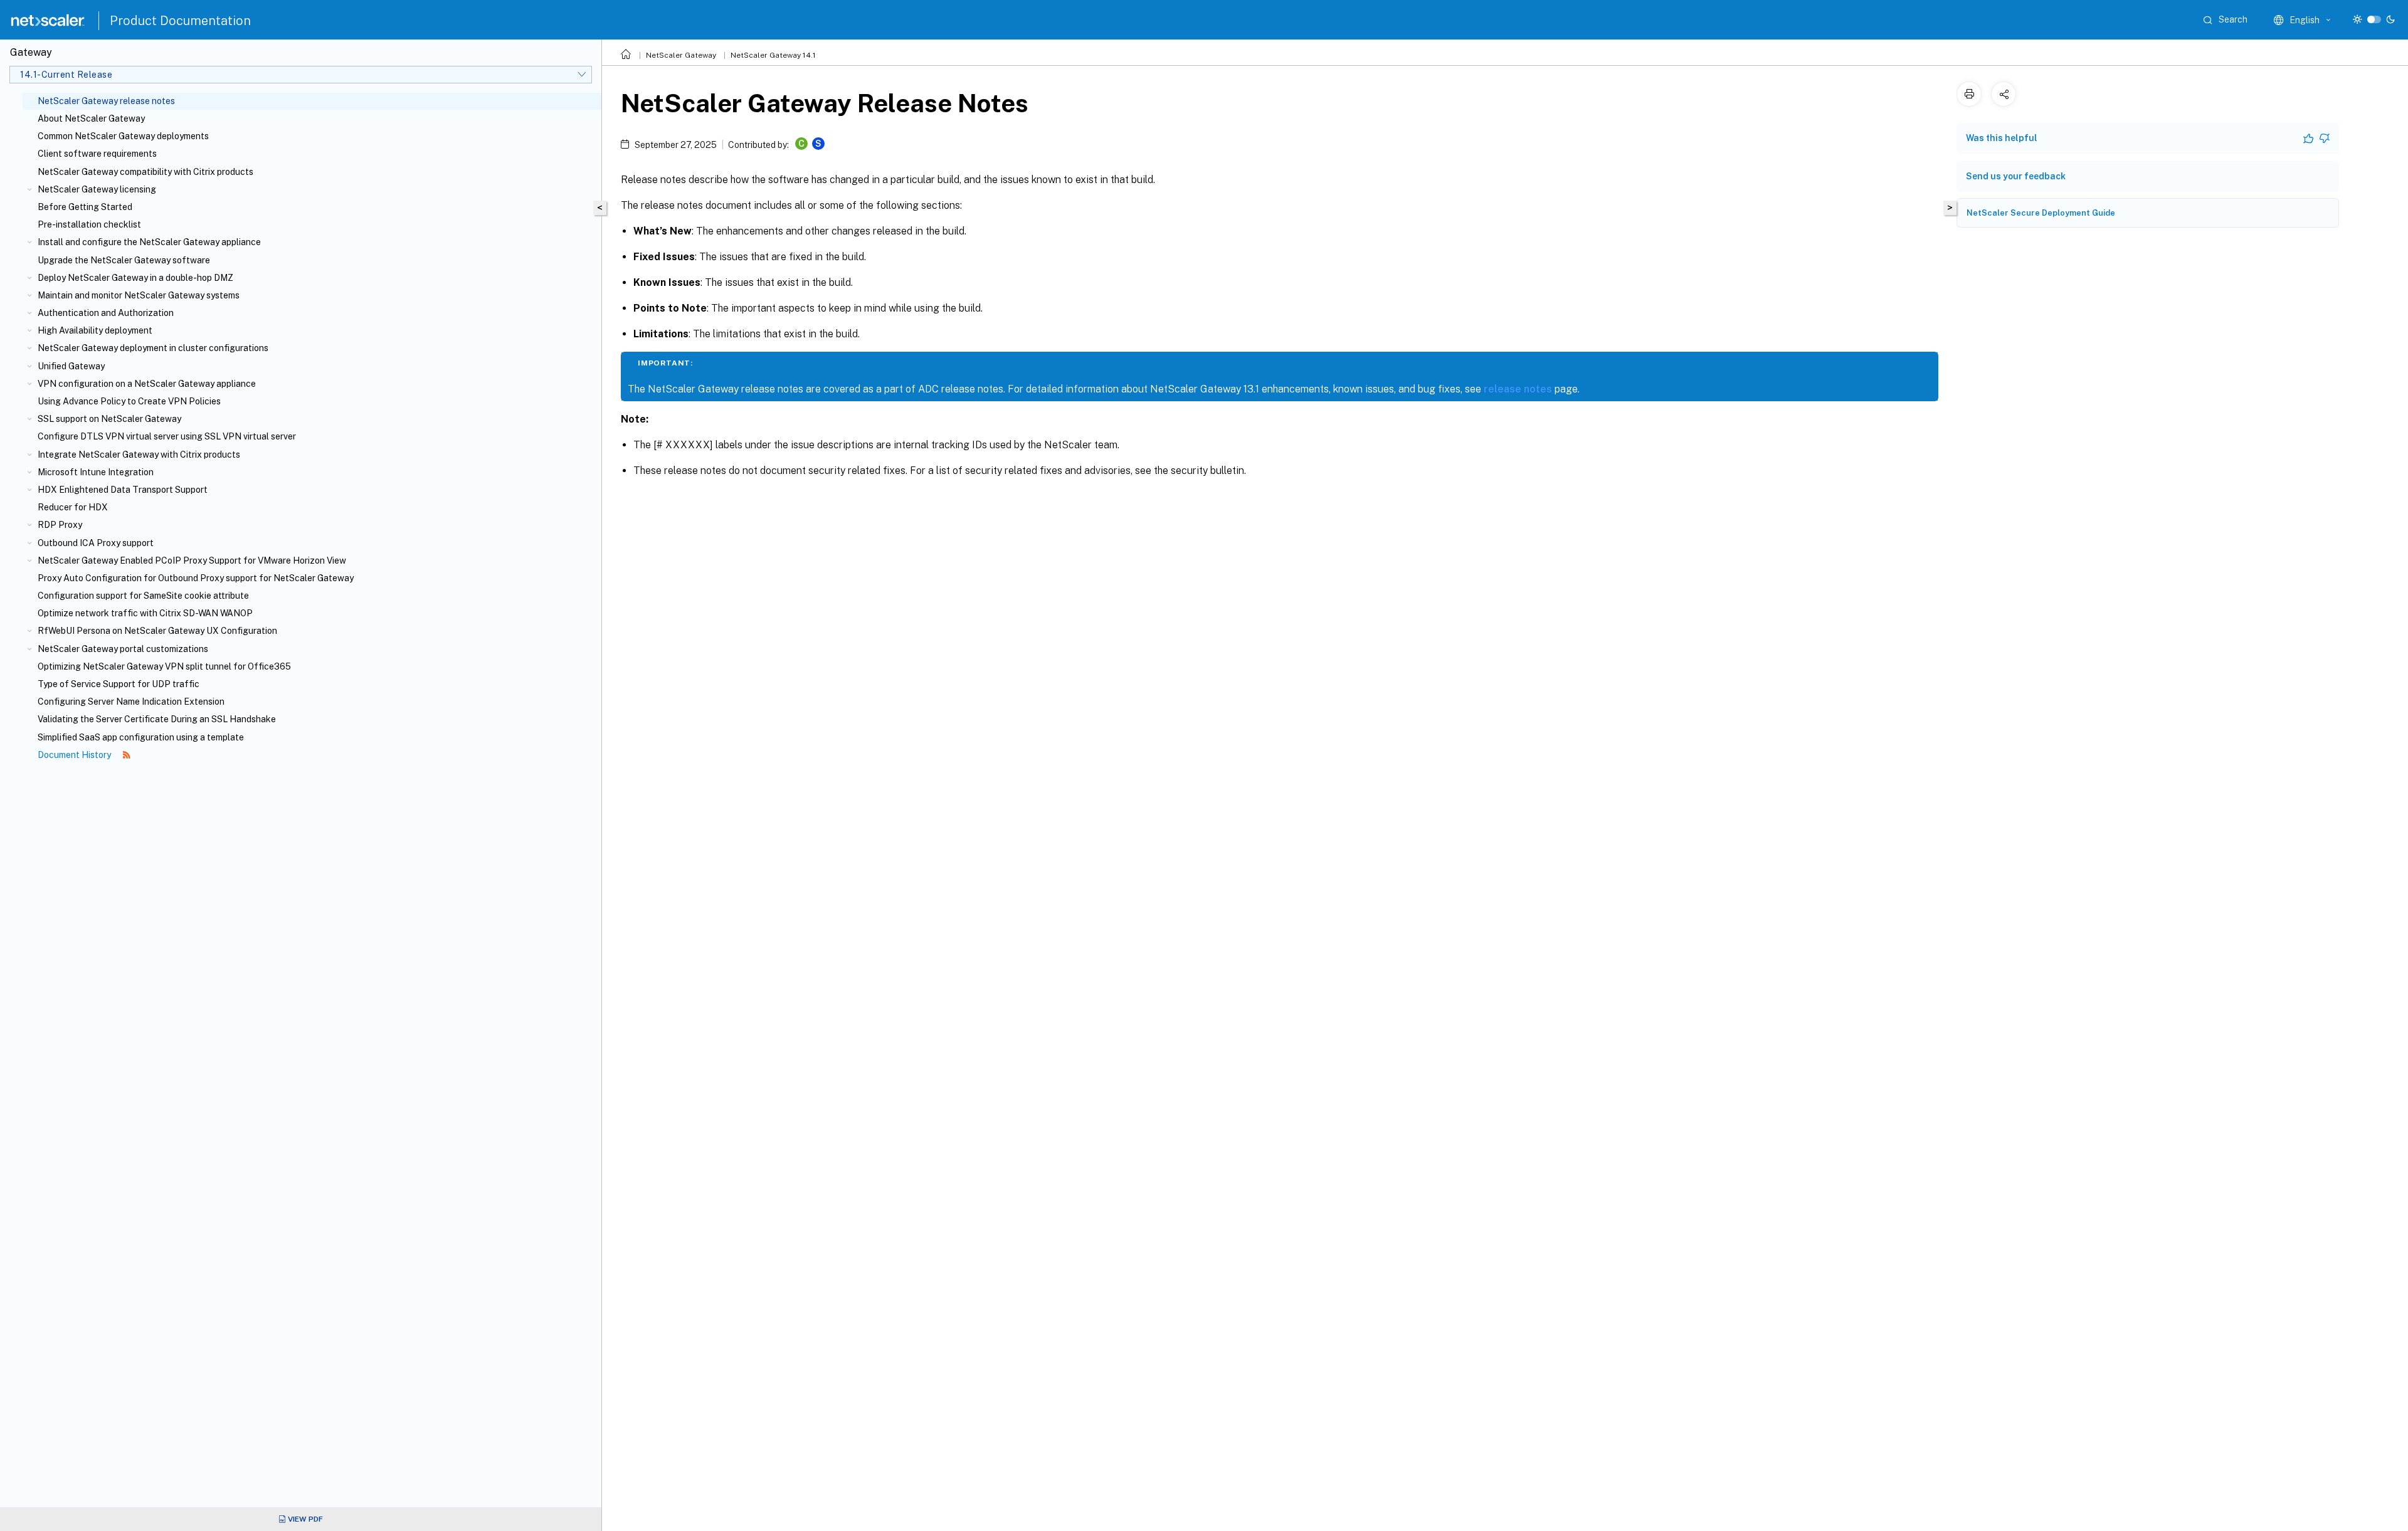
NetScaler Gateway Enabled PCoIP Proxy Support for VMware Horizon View (192, 560)
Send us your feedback (2016, 176)
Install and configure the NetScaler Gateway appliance (149, 242)
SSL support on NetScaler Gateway (109, 419)
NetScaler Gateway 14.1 (773, 55)
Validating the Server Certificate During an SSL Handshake (157, 719)
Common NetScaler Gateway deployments (123, 136)
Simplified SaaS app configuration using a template (141, 737)
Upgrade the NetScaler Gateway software (124, 260)
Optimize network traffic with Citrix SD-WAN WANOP (145, 613)
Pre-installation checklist (89, 224)
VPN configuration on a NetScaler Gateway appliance (147, 384)
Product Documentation (180, 21)
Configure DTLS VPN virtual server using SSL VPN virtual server (167, 436)
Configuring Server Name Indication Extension (131, 702)
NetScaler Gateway (681, 55)
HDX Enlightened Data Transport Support (123, 490)
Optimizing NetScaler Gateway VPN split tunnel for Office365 (164, 666)
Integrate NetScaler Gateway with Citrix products (139, 455)
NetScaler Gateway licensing (97, 189)
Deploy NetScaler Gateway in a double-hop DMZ (135, 278)
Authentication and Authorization (106, 313)
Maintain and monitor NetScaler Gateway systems (139, 295)
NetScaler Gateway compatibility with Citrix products (145, 172)
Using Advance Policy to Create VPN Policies (129, 401)
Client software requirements (97, 154)
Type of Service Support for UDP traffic (119, 684)
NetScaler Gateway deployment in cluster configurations (153, 348)
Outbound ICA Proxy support (96, 543)
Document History (75, 755)
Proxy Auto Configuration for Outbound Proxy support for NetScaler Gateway (196, 578)
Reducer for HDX (73, 507)
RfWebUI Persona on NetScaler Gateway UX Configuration (157, 631)
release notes (1518, 389)
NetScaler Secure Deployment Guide (2041, 213)
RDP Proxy (60, 525)
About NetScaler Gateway (91, 118)
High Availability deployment (95, 330)
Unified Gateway (71, 366)
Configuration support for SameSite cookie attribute (143, 596)
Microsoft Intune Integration (96, 472)
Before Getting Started (85, 207)
